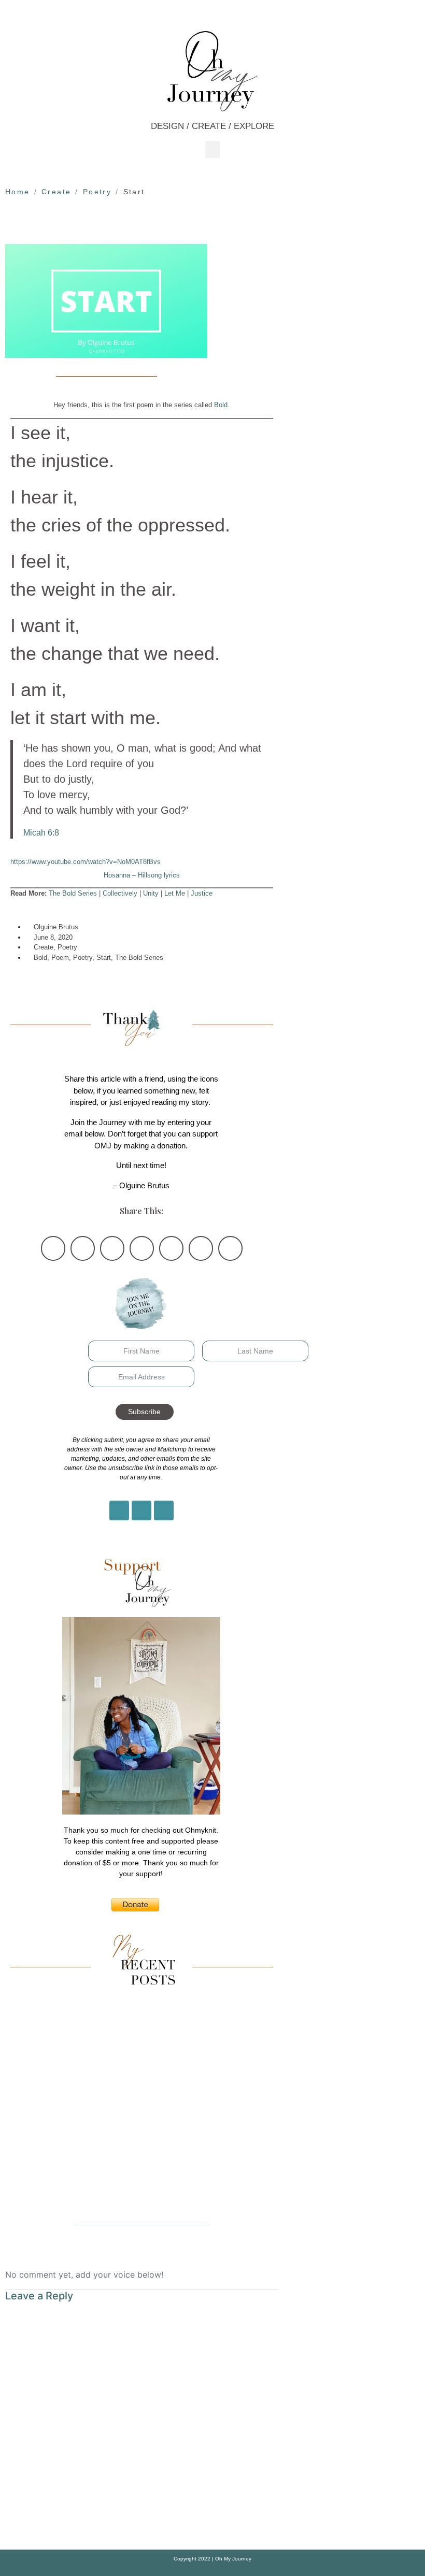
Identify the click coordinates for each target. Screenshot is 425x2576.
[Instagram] (119, 1510)
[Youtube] (164, 1510)
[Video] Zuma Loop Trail (141, 2201)
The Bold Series (73, 893)
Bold (221, 405)
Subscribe (144, 1412)
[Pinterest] (141, 1510)
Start (104, 958)
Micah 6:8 (41, 832)
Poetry (67, 947)
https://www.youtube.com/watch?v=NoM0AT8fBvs (86, 862)
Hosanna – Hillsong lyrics (142, 875)
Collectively (120, 893)
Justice (202, 893)
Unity (151, 893)
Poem (60, 958)
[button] (212, 149)
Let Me (175, 893)
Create (44, 947)
